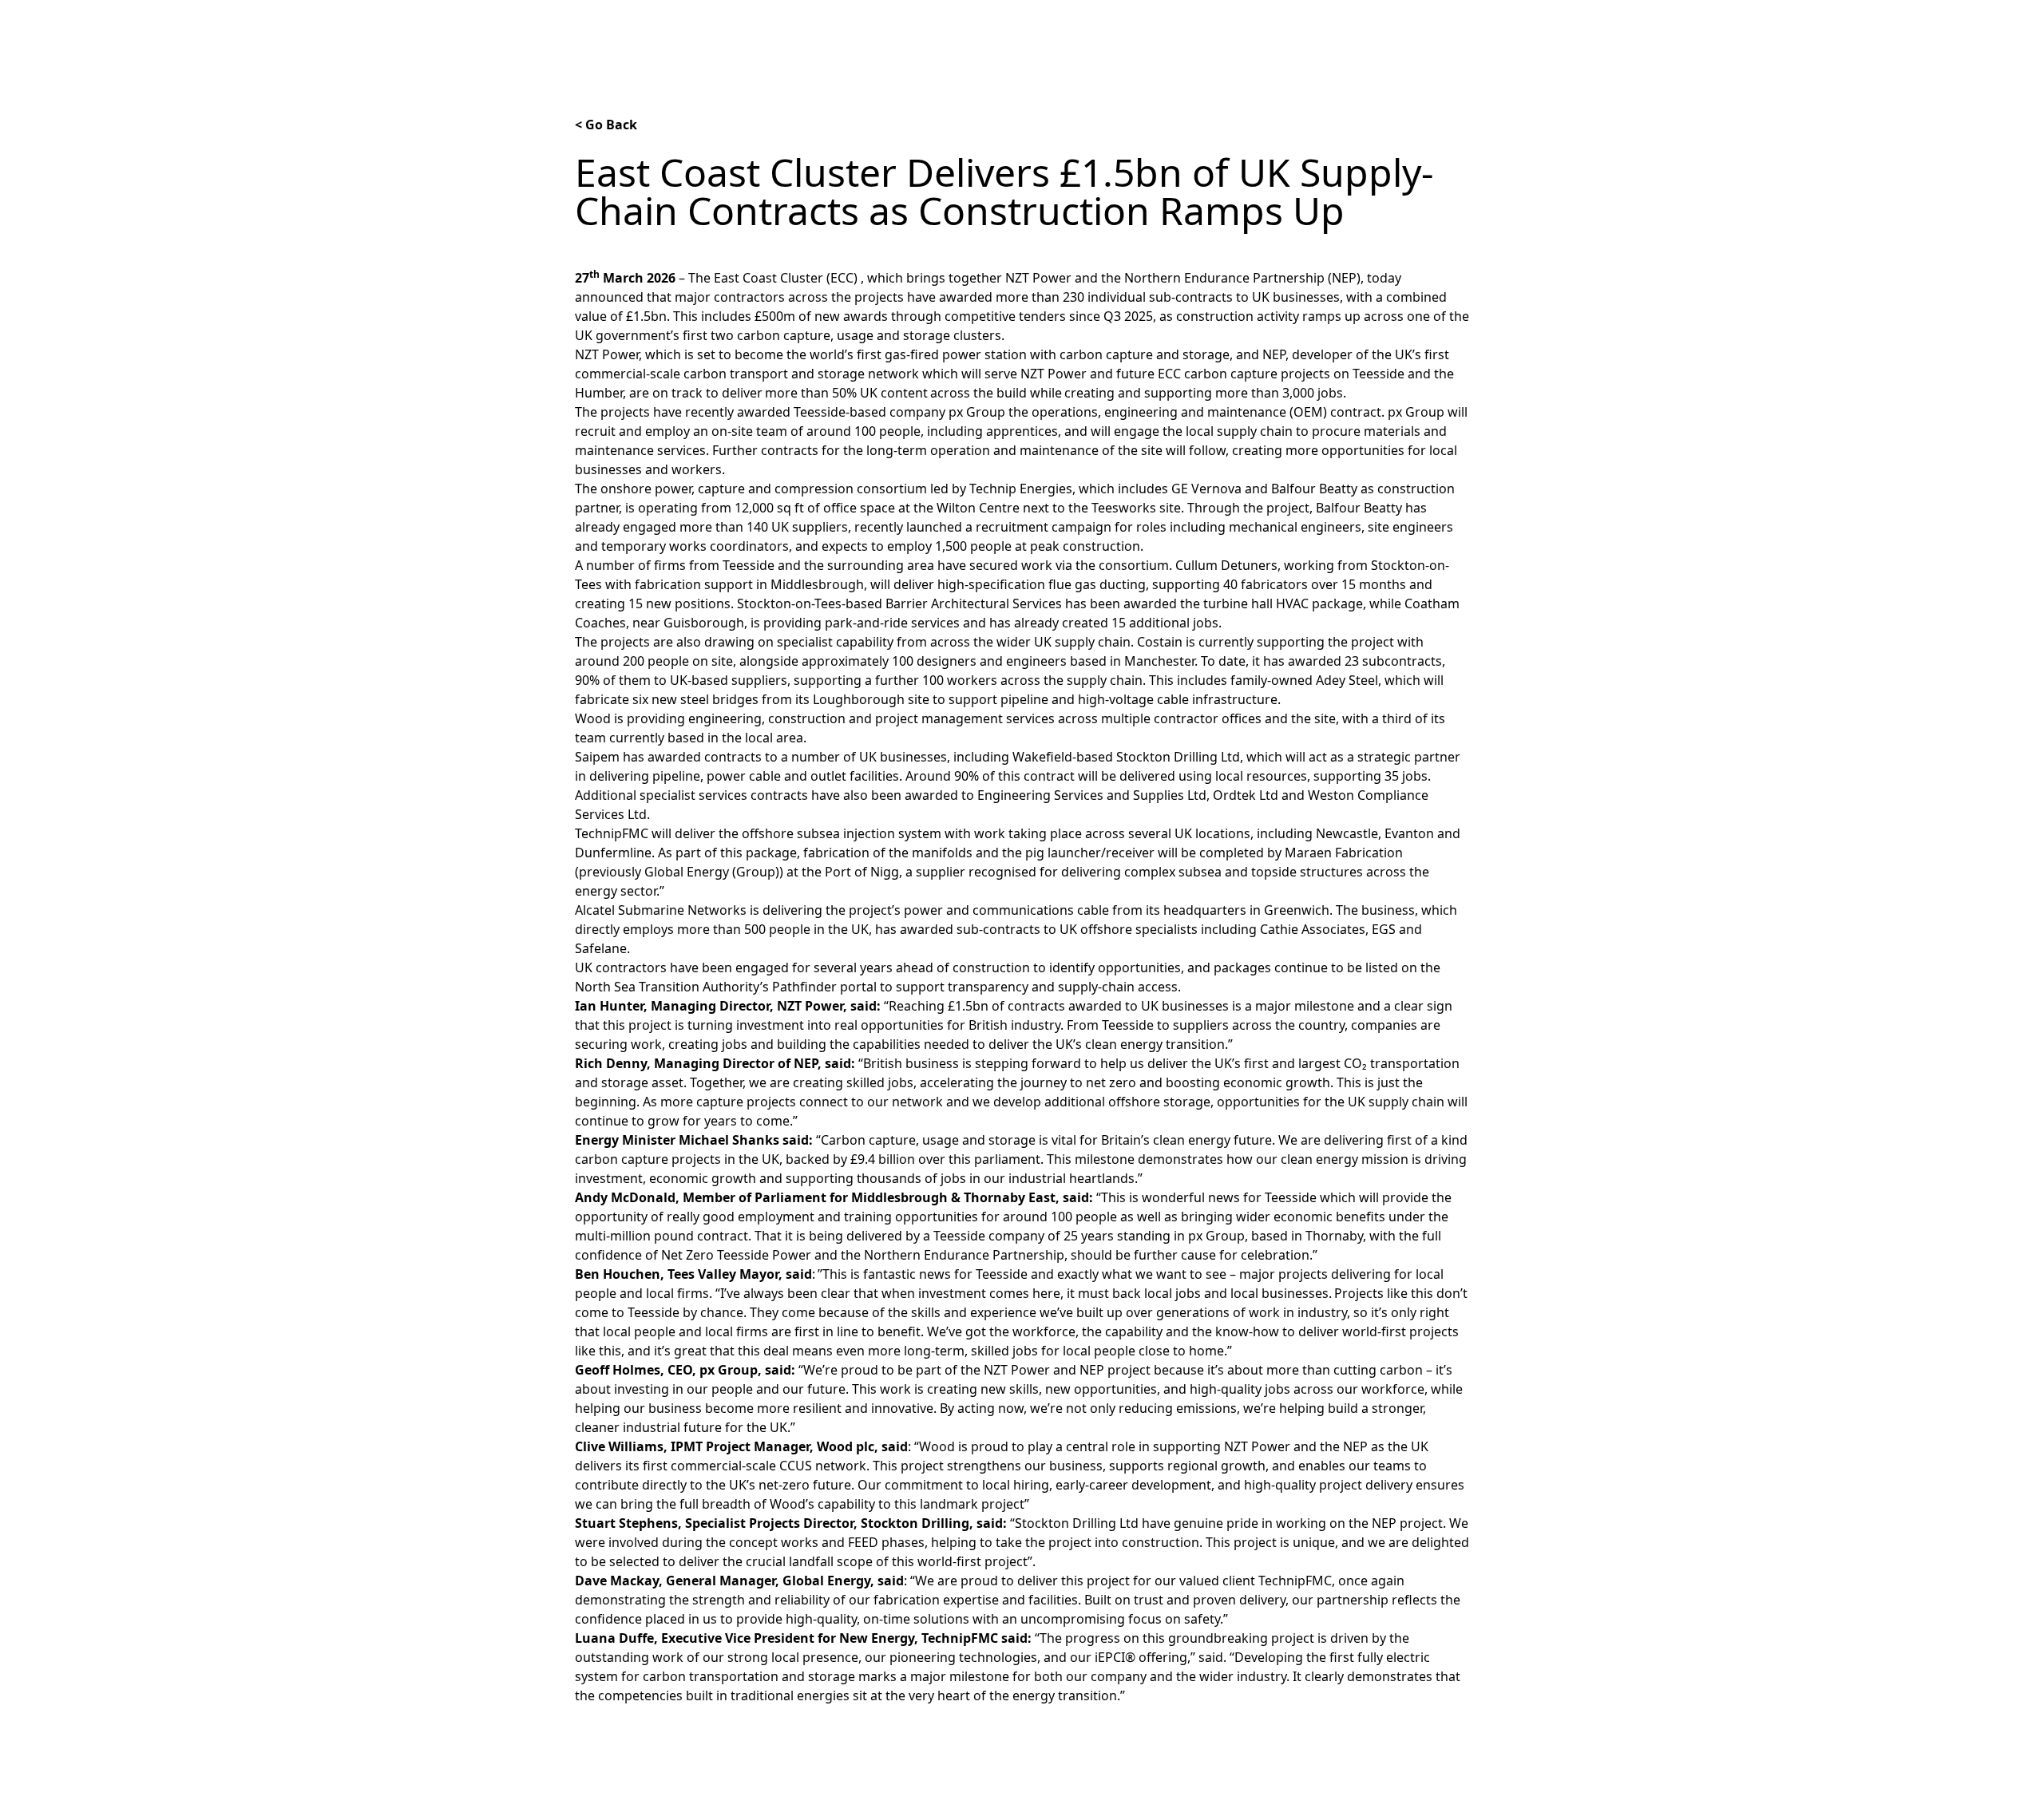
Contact (1446, 30)
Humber (1089, 30)
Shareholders (1349, 30)
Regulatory (1244, 30)
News (931, 30)
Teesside (1006, 30)
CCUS (1162, 30)
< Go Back (606, 125)
